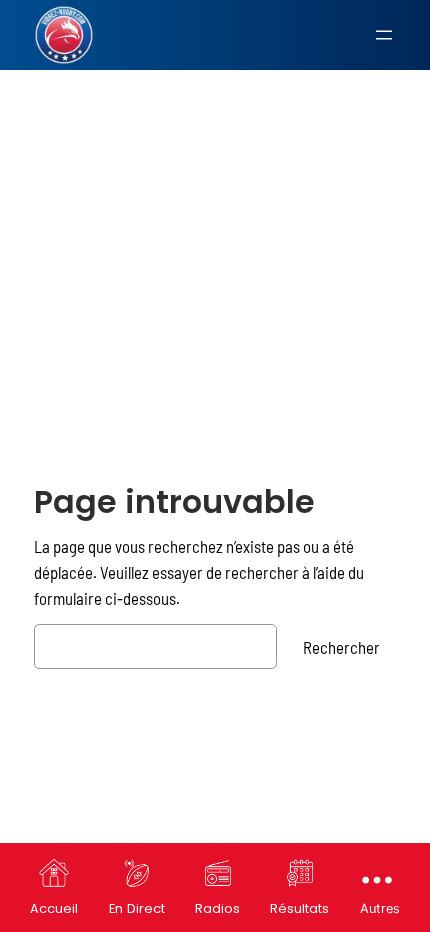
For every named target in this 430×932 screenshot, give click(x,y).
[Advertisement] (215, 234)
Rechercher (341, 647)
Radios (217, 908)
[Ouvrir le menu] (384, 35)
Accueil (54, 908)
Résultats (299, 908)
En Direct (137, 908)
